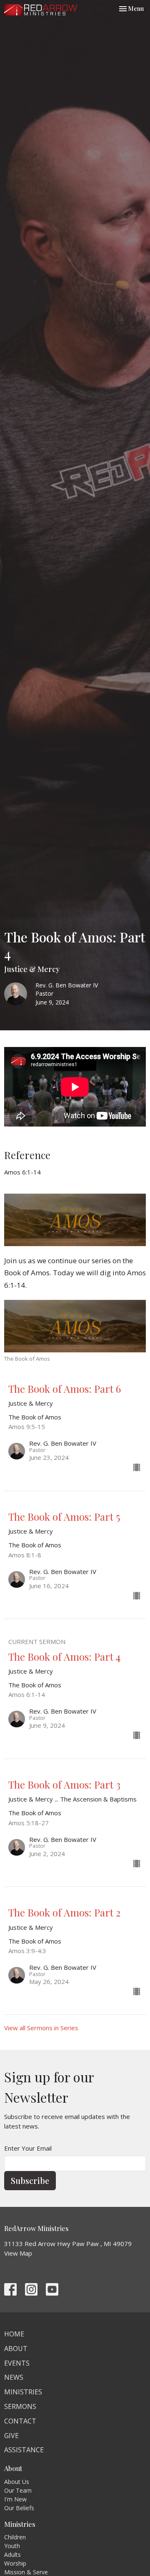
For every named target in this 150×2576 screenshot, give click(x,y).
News (14, 2377)
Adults (12, 2555)
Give (11, 2436)
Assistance (24, 2450)
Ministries (23, 2392)
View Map (18, 2253)
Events (17, 2363)
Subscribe (30, 2180)
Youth (12, 2546)
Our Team (18, 2490)
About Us (17, 2482)
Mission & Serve (26, 2572)
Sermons (20, 2406)
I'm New (15, 2499)
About (16, 2349)
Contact (20, 2421)
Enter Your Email (28, 2148)
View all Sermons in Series (41, 2028)
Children (15, 2537)
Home (14, 2334)
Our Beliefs (19, 2508)
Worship (15, 2563)
